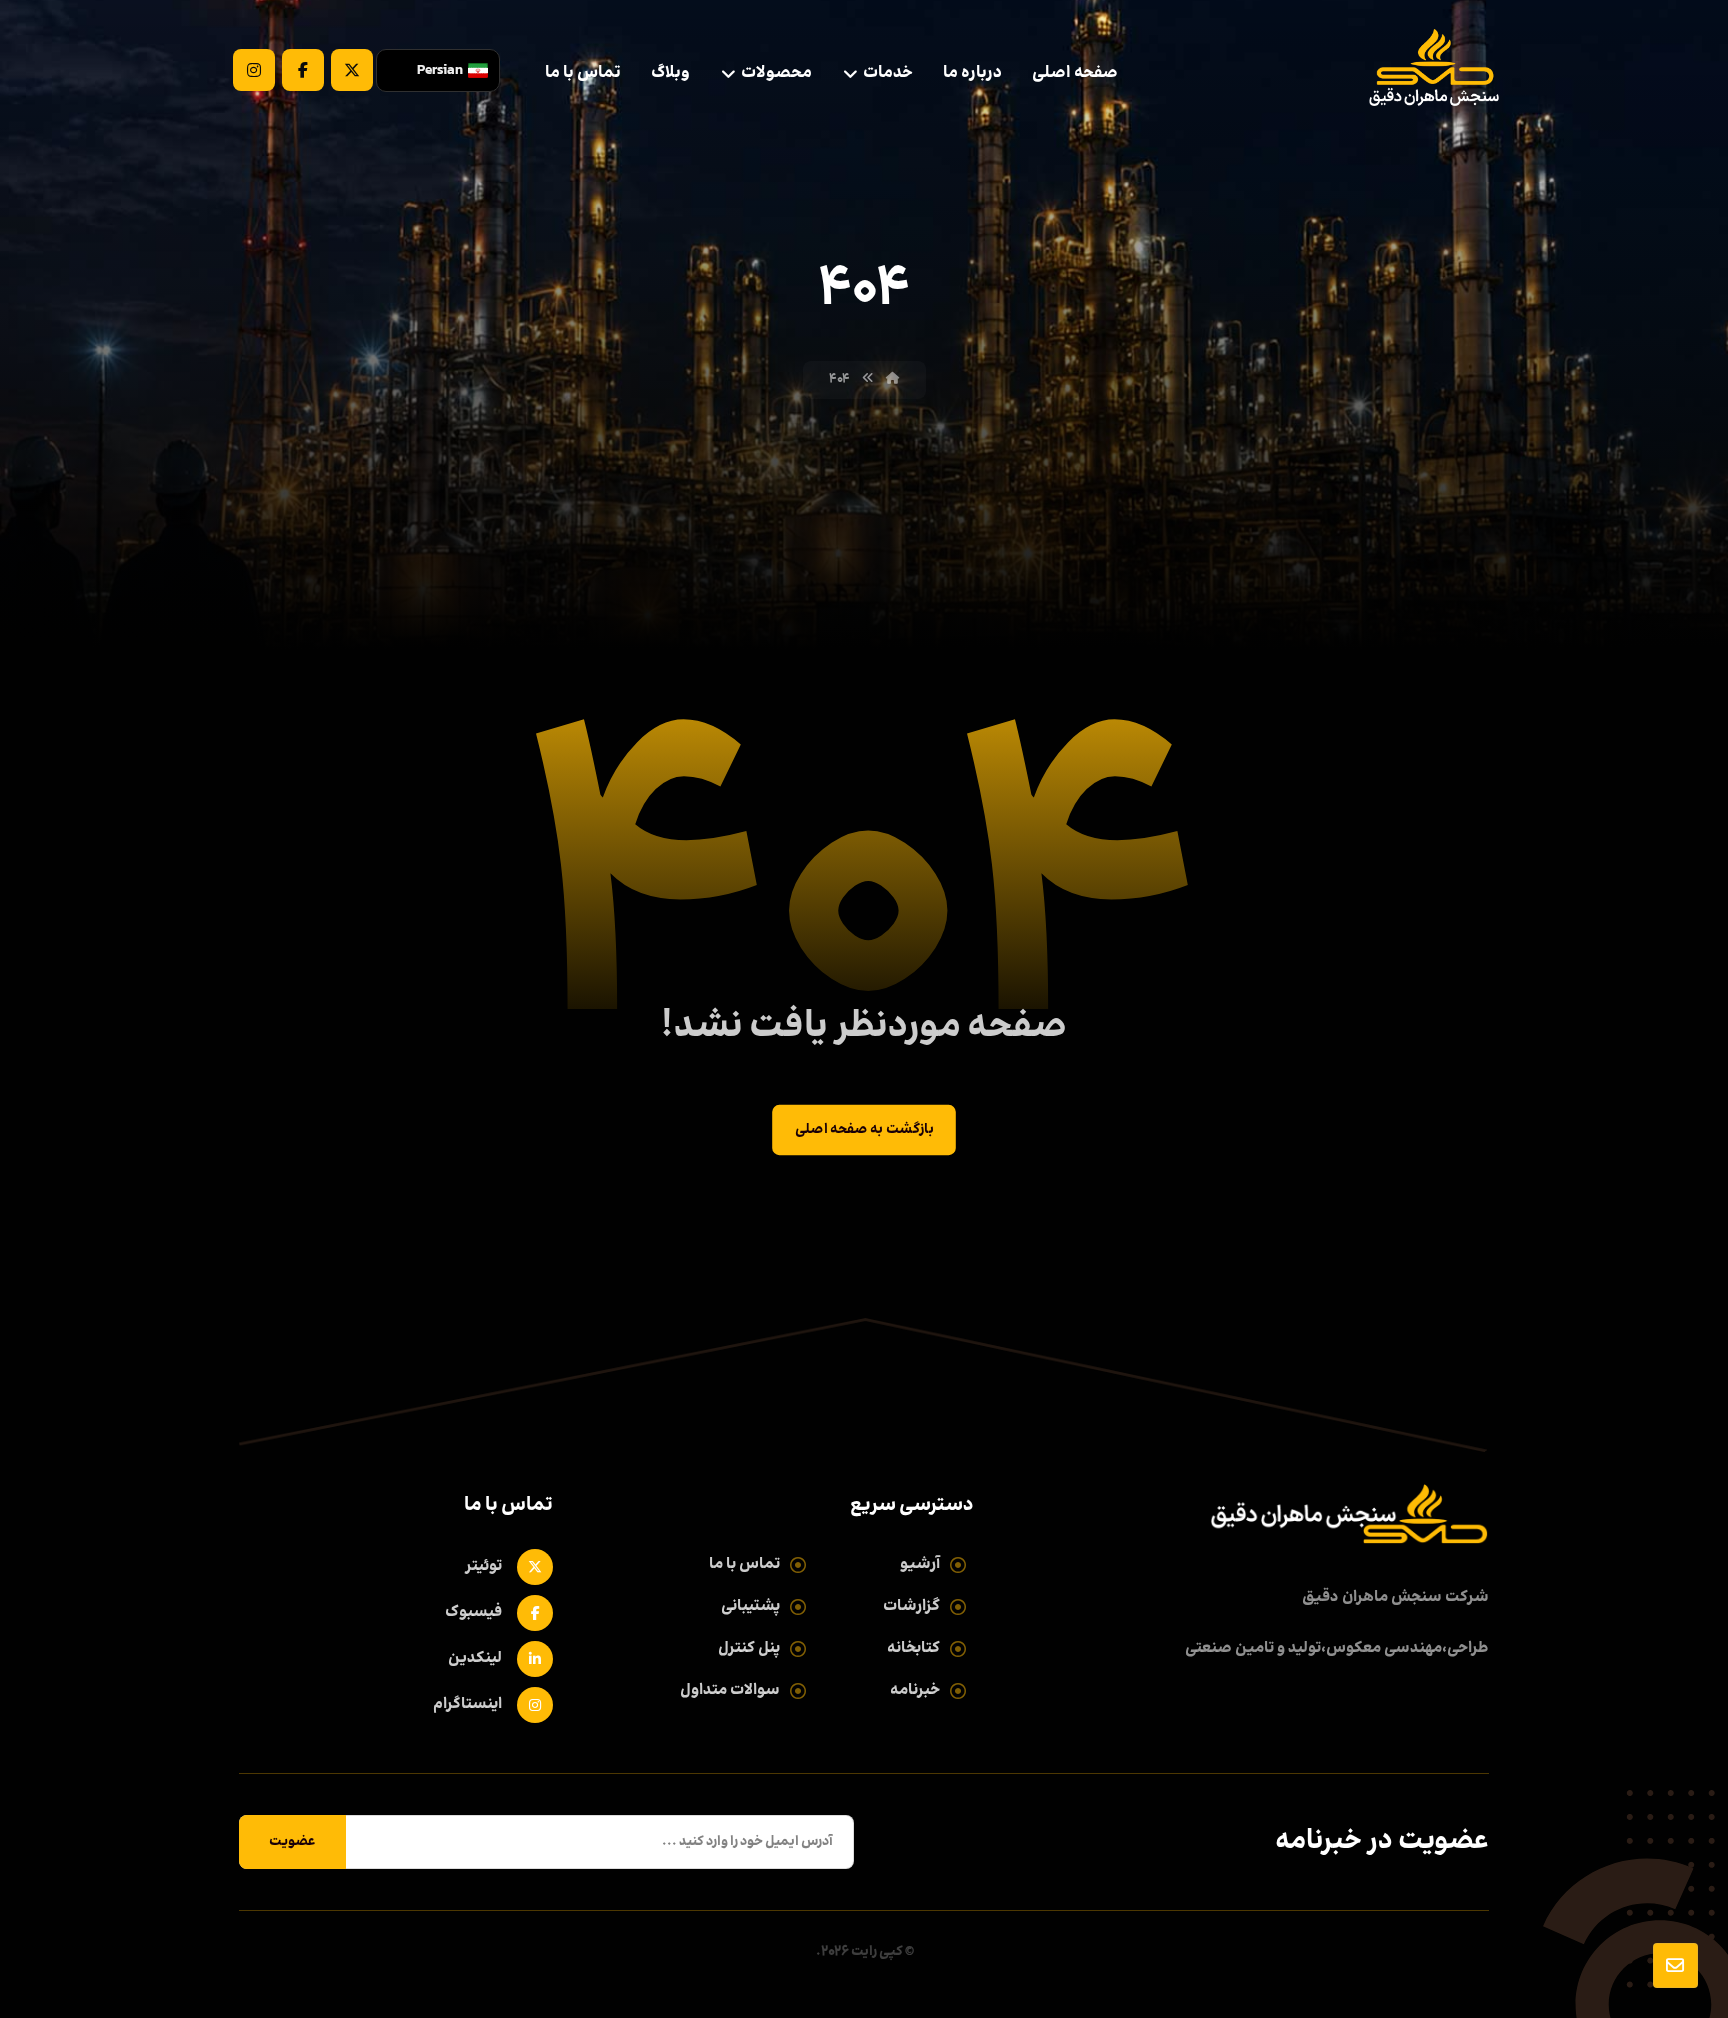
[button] (352, 70)
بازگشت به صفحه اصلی (864, 1130)
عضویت (292, 1842)
